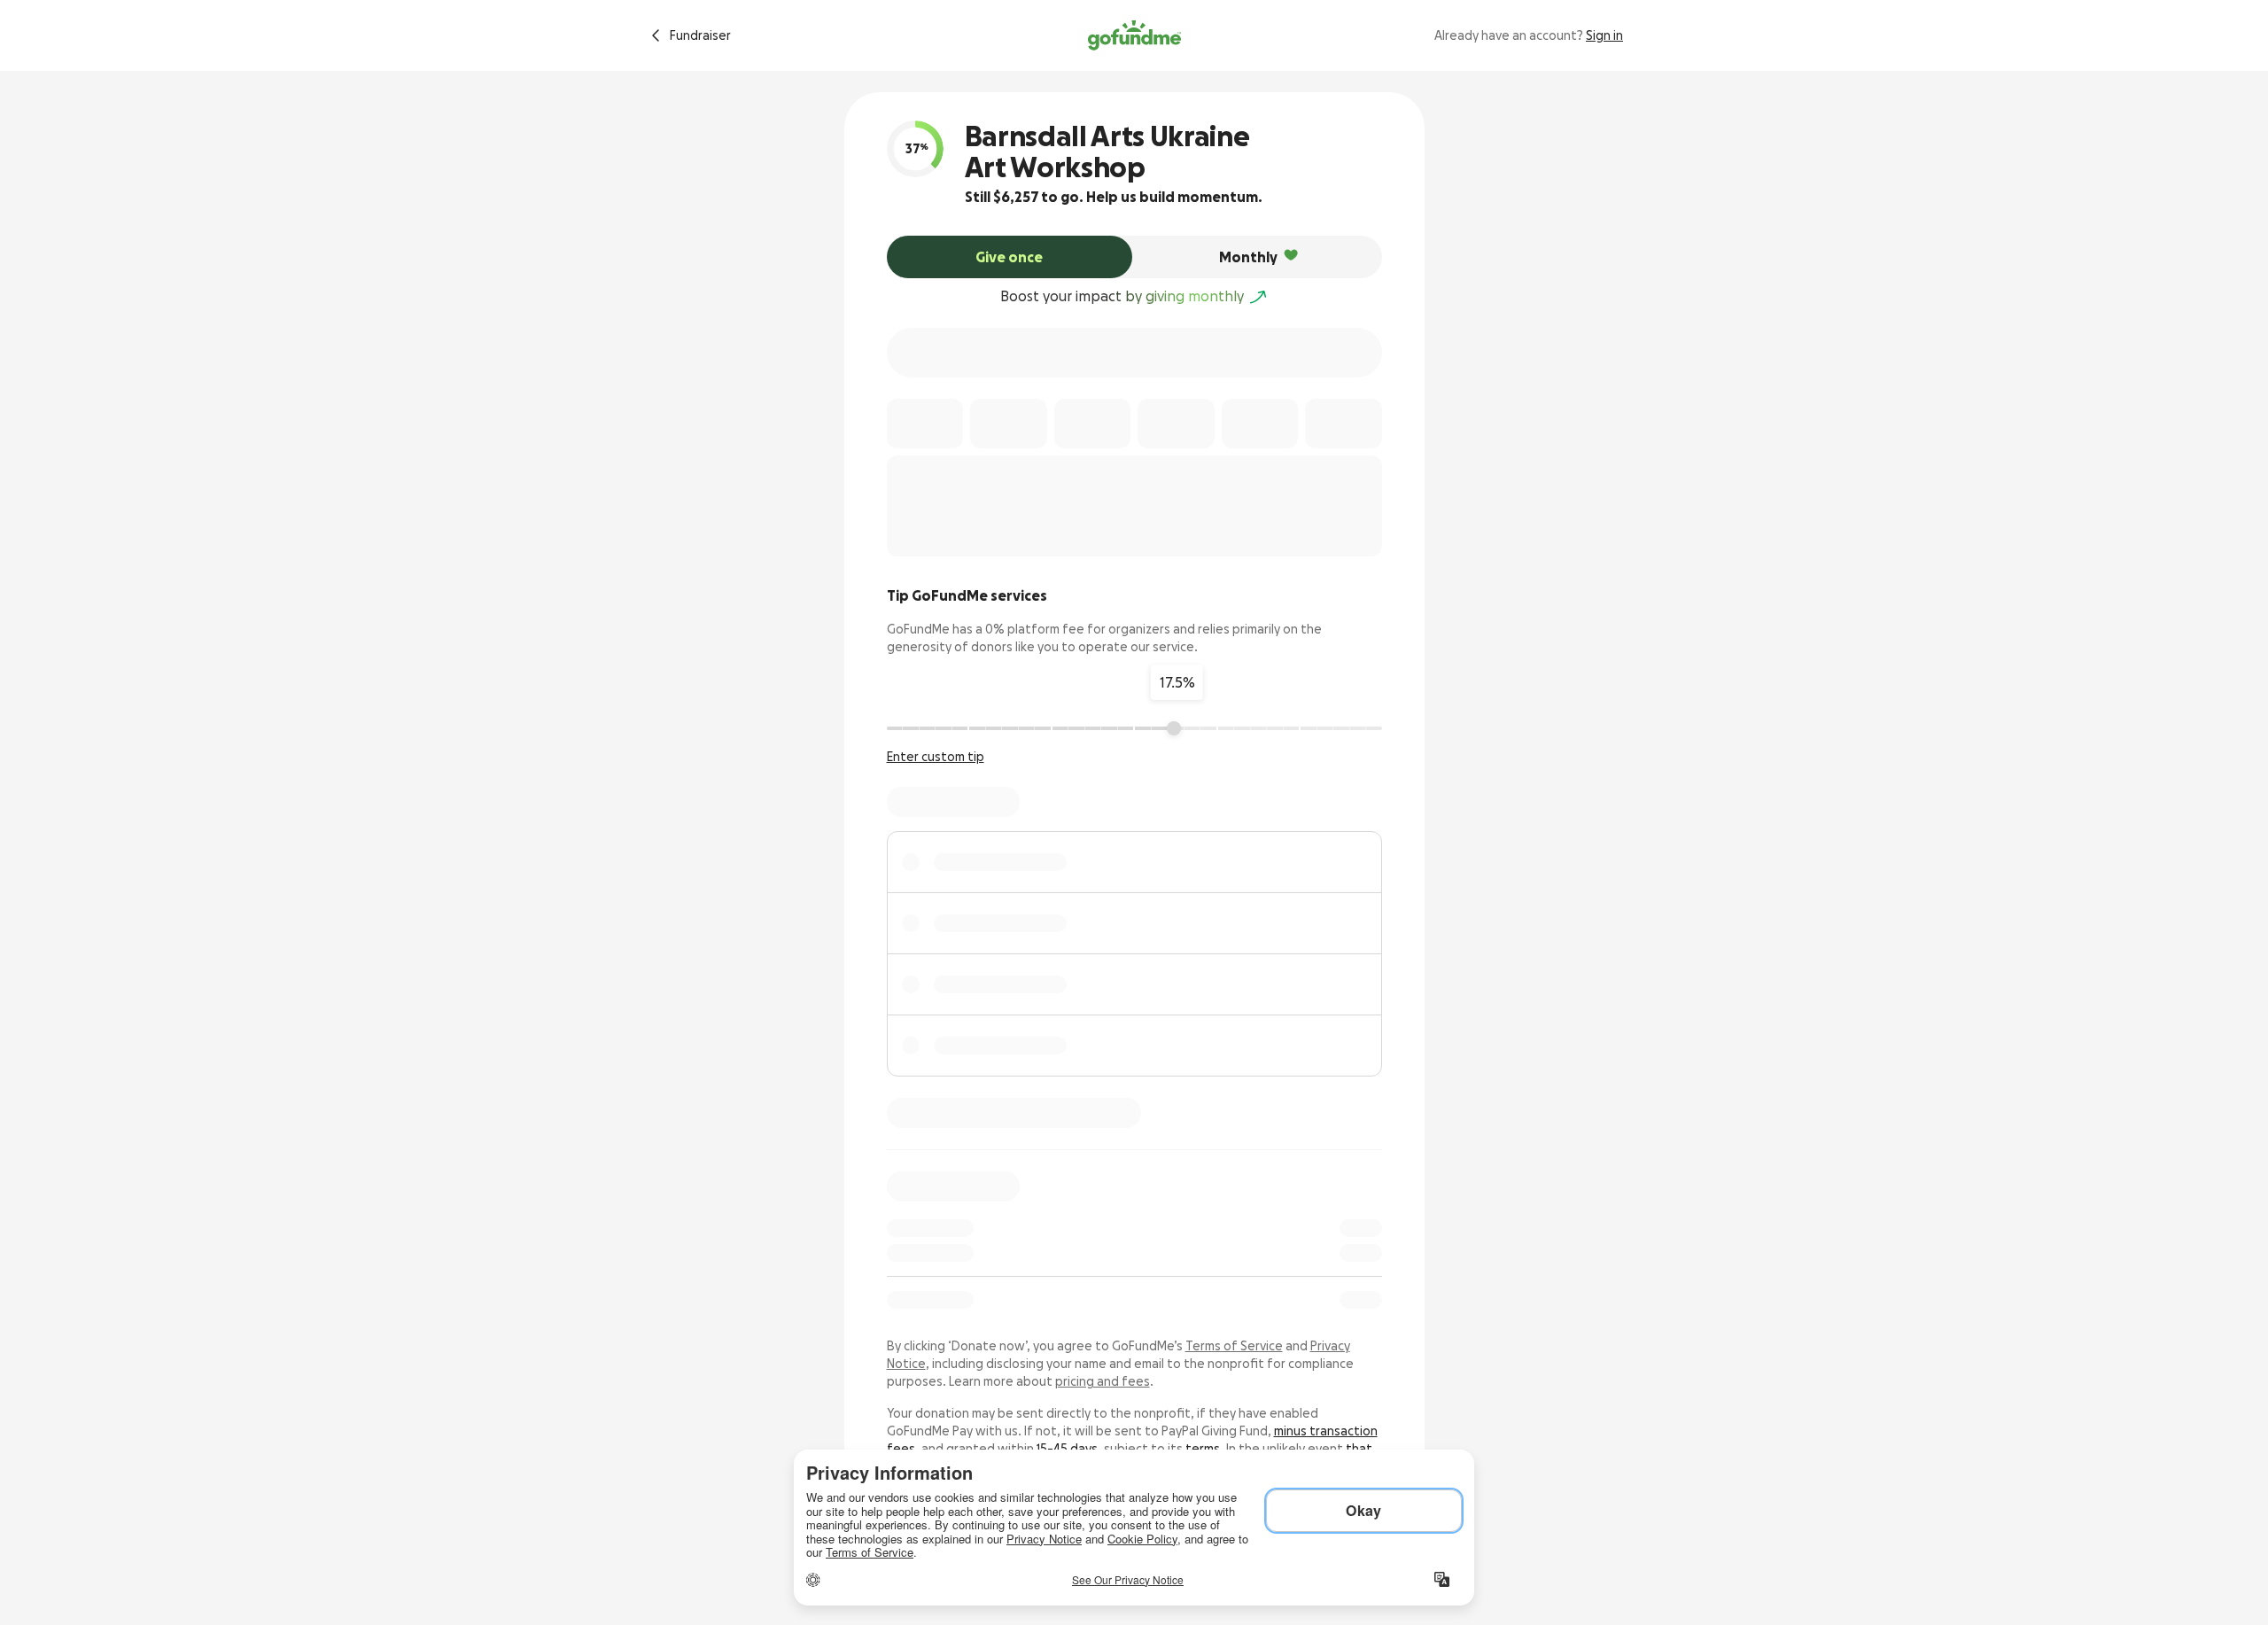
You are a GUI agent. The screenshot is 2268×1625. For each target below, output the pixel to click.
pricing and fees (1103, 1381)
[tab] (1010, 257)
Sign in (1604, 35)
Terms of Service (1234, 1346)
